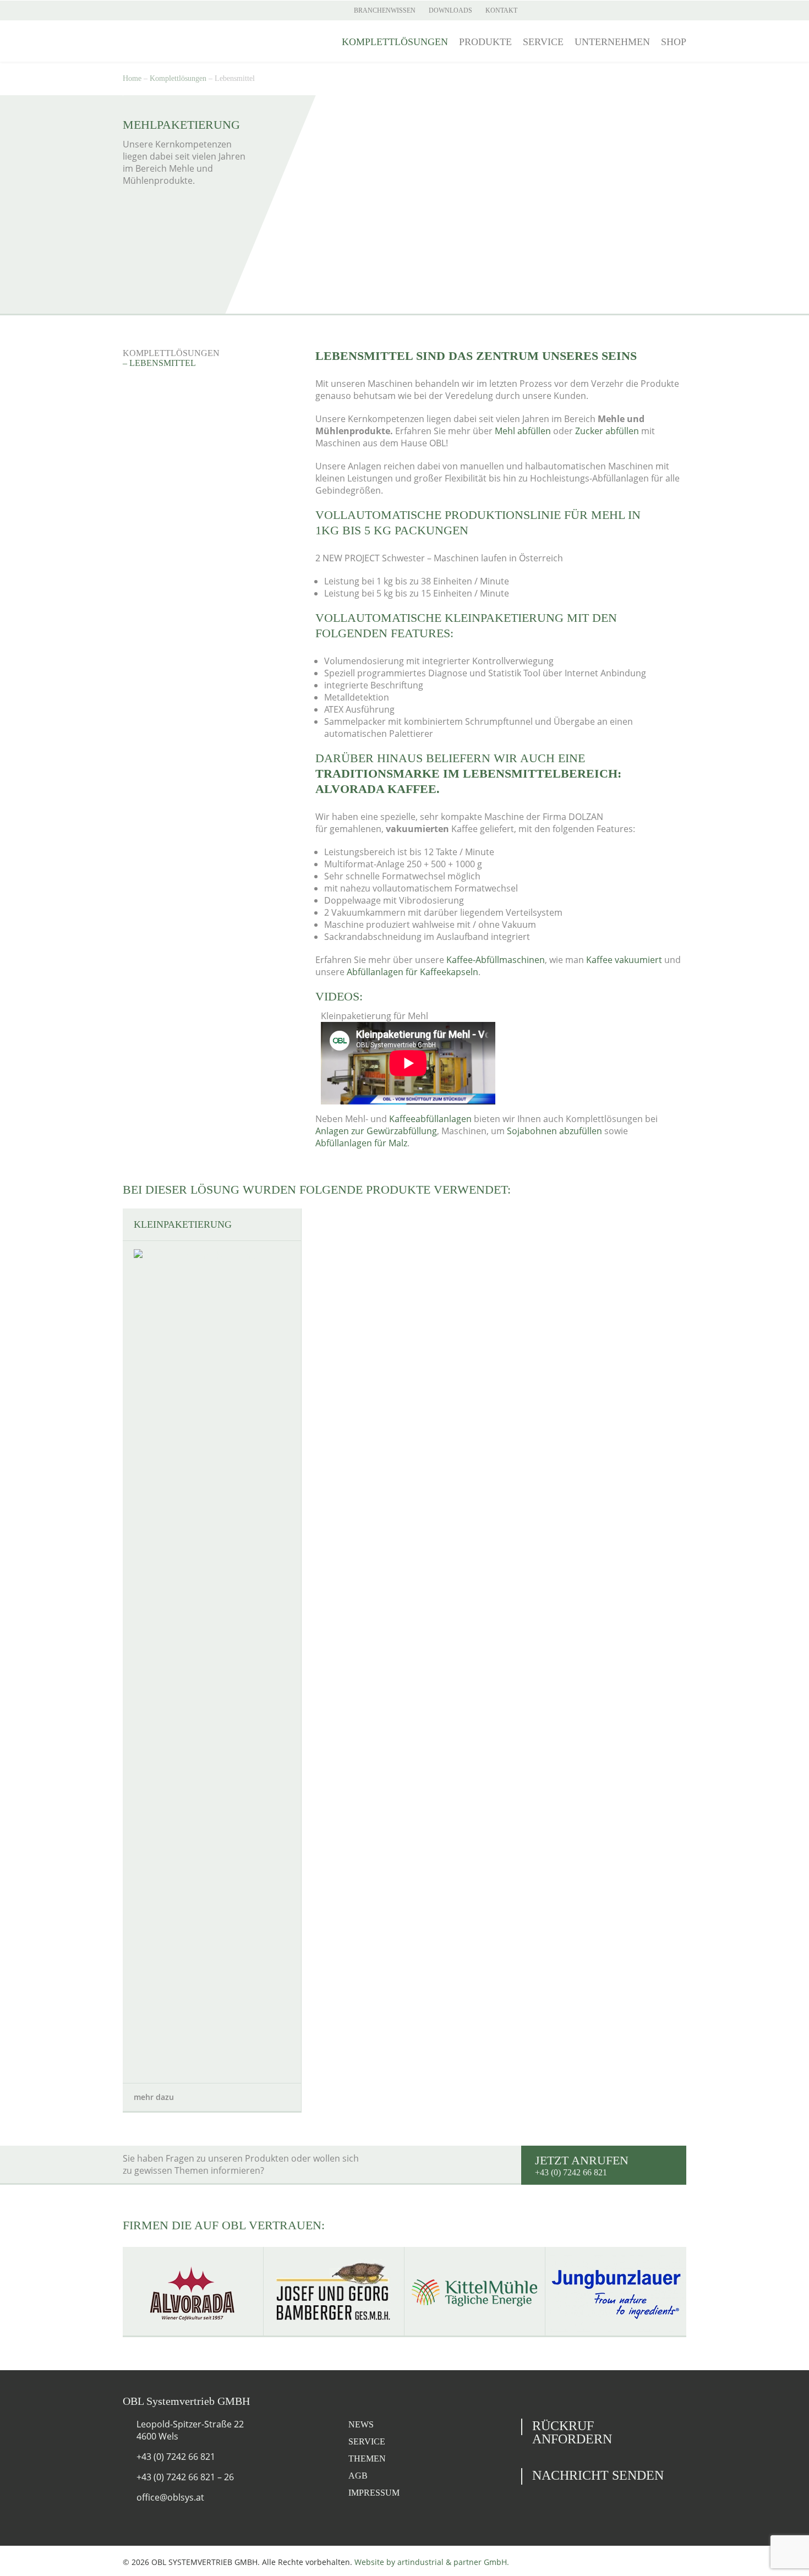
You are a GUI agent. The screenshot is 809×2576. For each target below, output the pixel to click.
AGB (358, 2476)
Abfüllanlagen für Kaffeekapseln (412, 972)
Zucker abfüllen (607, 431)
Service (543, 42)
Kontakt (501, 10)
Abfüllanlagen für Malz (361, 1143)
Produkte (485, 42)
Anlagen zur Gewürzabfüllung (376, 1131)
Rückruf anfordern (572, 2432)
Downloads (450, 10)
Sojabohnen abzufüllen (554, 1131)
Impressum (374, 2493)
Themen (367, 2459)
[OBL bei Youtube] (149, 10)
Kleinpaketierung (183, 1224)
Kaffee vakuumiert (624, 960)
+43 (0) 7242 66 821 (176, 2457)
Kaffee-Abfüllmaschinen (496, 960)
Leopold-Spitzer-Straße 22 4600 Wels (190, 2430)
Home (132, 78)
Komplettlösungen (395, 42)
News (361, 2424)
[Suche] (663, 10)
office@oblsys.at (170, 2497)
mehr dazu (155, 2097)
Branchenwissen (385, 10)
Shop (674, 42)
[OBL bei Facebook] (130, 10)
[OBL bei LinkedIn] (168, 10)
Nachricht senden (598, 2475)
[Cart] (681, 10)
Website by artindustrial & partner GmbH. (432, 2562)
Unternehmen (612, 42)
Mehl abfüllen (523, 431)
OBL (184, 41)
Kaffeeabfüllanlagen (430, 1119)
